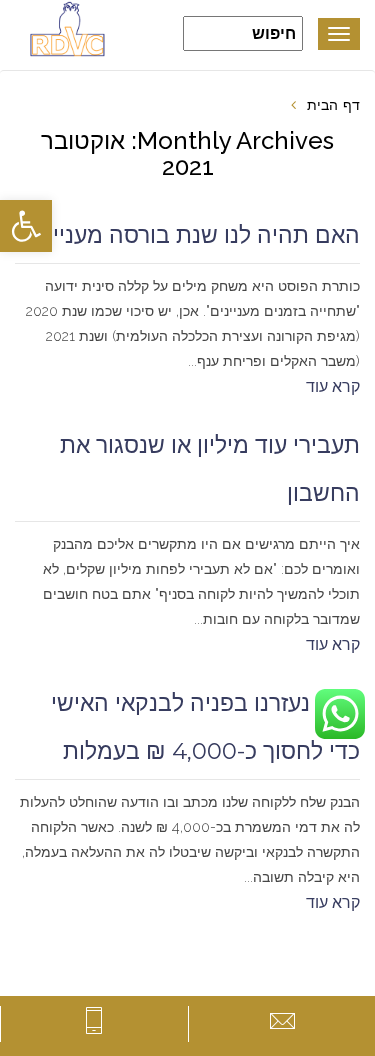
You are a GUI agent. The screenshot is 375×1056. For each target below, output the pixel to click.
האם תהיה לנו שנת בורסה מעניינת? (187, 235)
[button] (26, 226)
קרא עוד (333, 386)
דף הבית (333, 105)
